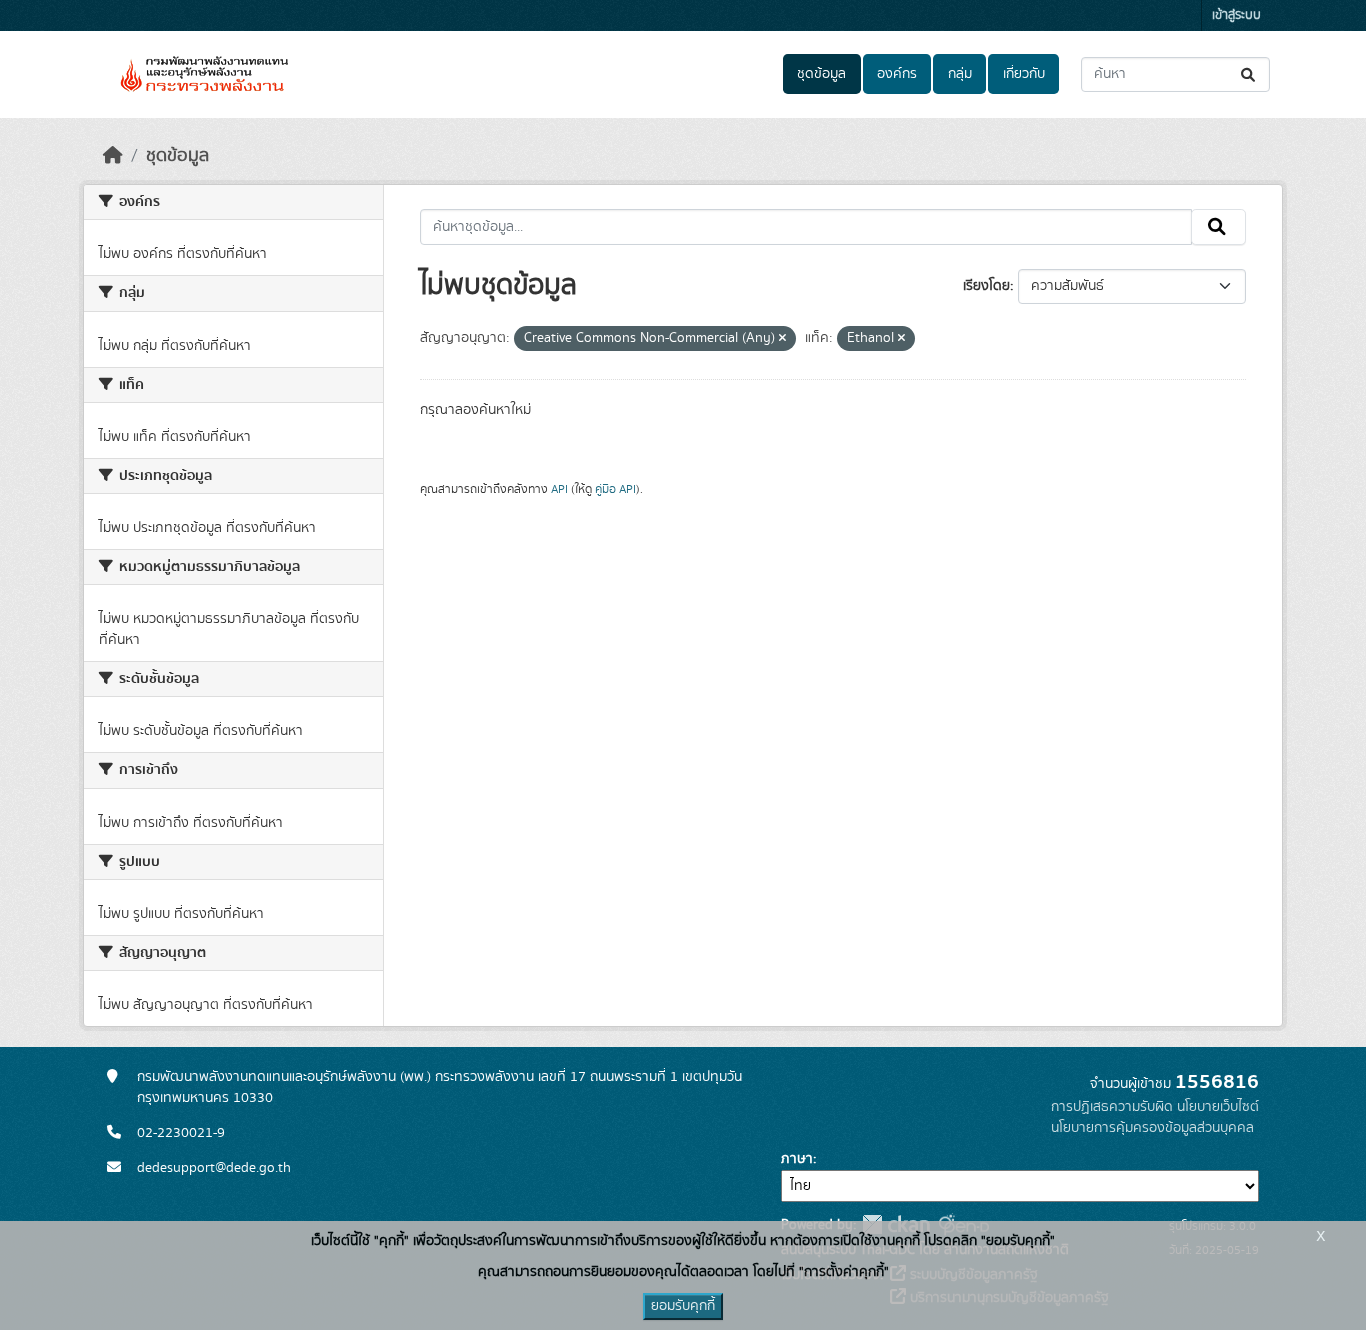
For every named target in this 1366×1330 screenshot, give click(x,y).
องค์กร (897, 74)
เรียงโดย (986, 286)
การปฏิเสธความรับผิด (1112, 1107)
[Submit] (1249, 74)
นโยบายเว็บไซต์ (1218, 1107)
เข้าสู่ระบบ (1236, 15)
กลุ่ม (960, 74)
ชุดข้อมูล (821, 74)
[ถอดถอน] (782, 339)
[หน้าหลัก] (113, 156)
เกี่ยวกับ (1024, 74)
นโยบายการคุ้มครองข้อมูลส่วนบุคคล (1152, 1128)
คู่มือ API (615, 489)
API (559, 489)
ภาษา (797, 1159)
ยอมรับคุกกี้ (683, 1306)
